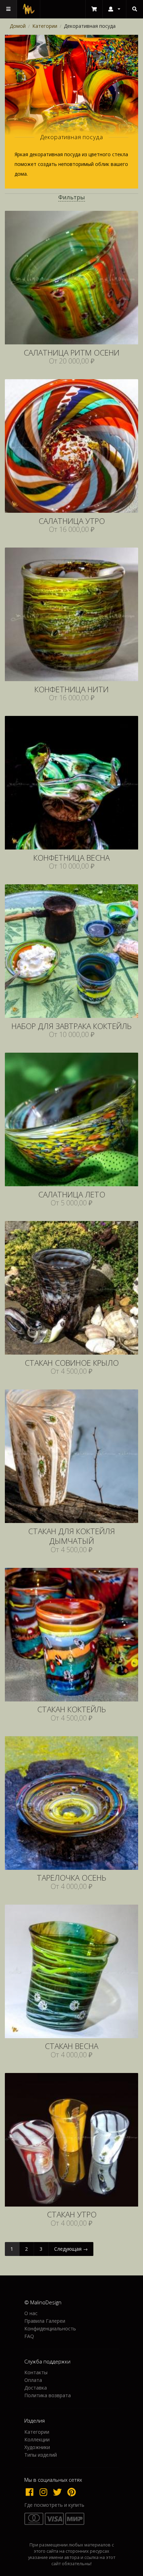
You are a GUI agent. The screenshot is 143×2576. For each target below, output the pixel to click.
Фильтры (72, 197)
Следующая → (71, 2249)
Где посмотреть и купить (54, 2505)
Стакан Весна (71, 2046)
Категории (45, 26)
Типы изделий (41, 2455)
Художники (37, 2447)
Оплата (33, 2380)
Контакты (36, 2373)
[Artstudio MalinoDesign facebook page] (31, 2492)
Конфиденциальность (50, 2328)
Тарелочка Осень (71, 1878)
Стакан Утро (72, 2215)
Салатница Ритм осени (71, 353)
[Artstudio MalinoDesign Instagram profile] (45, 2492)
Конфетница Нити (71, 690)
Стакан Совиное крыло (72, 1363)
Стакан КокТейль (71, 1710)
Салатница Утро (72, 521)
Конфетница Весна (71, 858)
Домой (18, 26)
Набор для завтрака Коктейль (71, 1026)
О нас (31, 2314)
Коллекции (37, 2439)
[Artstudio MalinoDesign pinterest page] (72, 2492)
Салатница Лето (72, 1195)
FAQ (29, 2336)
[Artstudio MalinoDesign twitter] (59, 2492)
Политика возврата (48, 2395)
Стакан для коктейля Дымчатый (71, 1537)
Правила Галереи (45, 2321)
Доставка (36, 2388)
